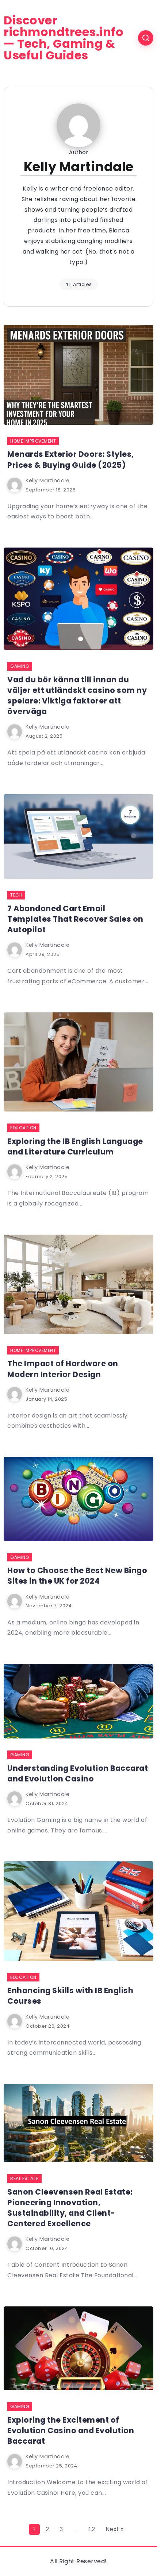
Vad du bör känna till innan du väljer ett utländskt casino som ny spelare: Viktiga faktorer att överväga (77, 695)
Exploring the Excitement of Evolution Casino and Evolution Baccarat (71, 2430)
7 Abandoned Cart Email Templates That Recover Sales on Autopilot (75, 919)
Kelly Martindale (47, 481)
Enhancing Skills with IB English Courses (70, 1996)
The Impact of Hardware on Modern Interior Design (63, 1369)
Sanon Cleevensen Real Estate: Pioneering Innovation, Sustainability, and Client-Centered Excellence (70, 2208)
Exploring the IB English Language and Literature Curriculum (75, 1146)
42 (91, 2529)
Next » (115, 2529)
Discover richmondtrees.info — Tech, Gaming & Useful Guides (64, 38)
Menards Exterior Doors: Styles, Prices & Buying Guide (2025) (71, 459)
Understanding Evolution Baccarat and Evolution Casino (78, 1773)
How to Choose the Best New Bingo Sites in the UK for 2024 (77, 1576)
